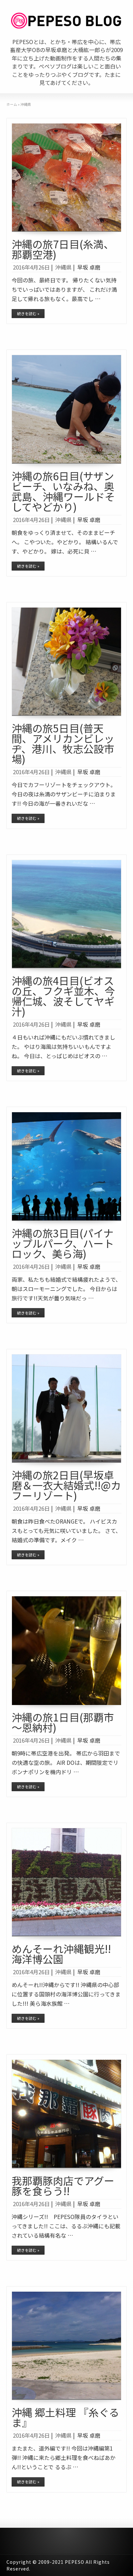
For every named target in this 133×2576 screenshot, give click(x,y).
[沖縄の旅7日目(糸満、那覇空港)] (66, 178)
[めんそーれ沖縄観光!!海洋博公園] (66, 1882)
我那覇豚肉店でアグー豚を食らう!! (63, 2186)
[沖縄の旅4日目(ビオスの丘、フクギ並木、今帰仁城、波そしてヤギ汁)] (66, 914)
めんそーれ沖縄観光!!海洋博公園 (61, 1954)
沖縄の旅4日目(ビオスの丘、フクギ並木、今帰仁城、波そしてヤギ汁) (63, 996)
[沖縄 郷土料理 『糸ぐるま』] (66, 2346)
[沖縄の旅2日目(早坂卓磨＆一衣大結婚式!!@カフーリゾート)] (66, 1409)
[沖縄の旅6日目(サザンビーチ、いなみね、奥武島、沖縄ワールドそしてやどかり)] (66, 409)
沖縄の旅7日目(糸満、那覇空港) (63, 249)
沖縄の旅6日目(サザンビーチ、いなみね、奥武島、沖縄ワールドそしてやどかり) (63, 491)
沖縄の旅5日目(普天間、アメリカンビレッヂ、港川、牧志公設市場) (63, 743)
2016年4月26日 (31, 267)
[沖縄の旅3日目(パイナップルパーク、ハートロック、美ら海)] (66, 1166)
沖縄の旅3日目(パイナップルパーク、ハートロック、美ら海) (63, 1243)
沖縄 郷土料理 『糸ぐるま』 (65, 2417)
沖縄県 (63, 267)
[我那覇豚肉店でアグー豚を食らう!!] (66, 2114)
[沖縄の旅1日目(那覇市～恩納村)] (66, 1650)
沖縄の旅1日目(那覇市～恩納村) (63, 1722)
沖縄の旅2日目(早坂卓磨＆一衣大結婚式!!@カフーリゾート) (66, 1485)
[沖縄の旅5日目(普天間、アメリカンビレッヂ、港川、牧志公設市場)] (66, 662)
